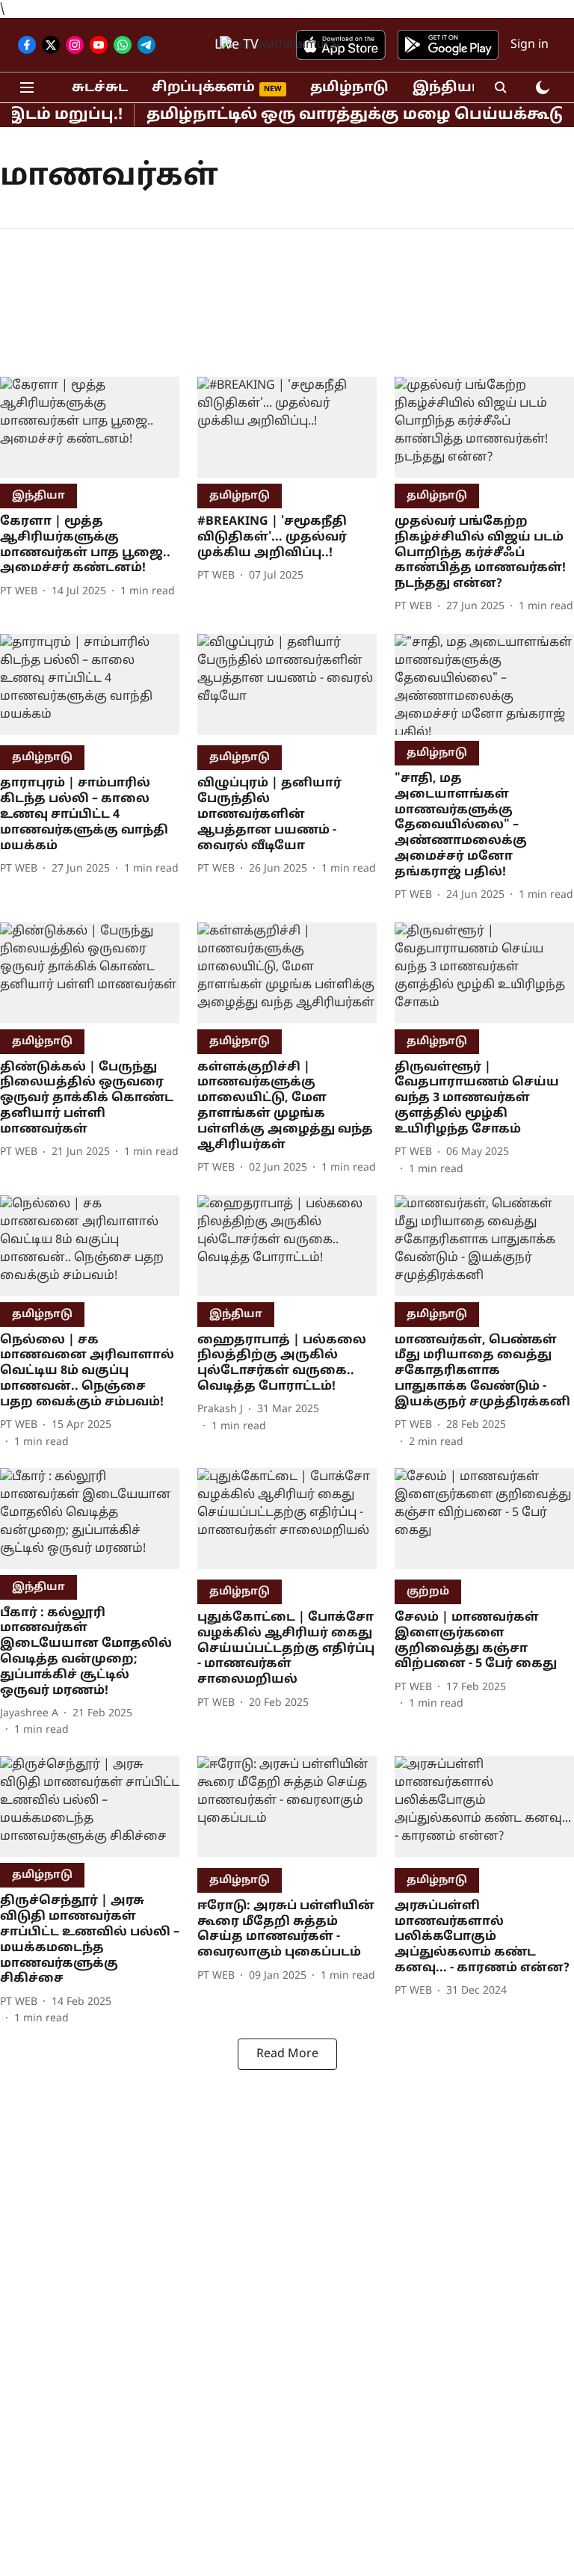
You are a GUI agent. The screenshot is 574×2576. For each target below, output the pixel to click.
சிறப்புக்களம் (203, 88)
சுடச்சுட (100, 88)
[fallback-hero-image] (90, 427)
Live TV (237, 45)
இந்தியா (447, 88)
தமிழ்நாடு (349, 88)
